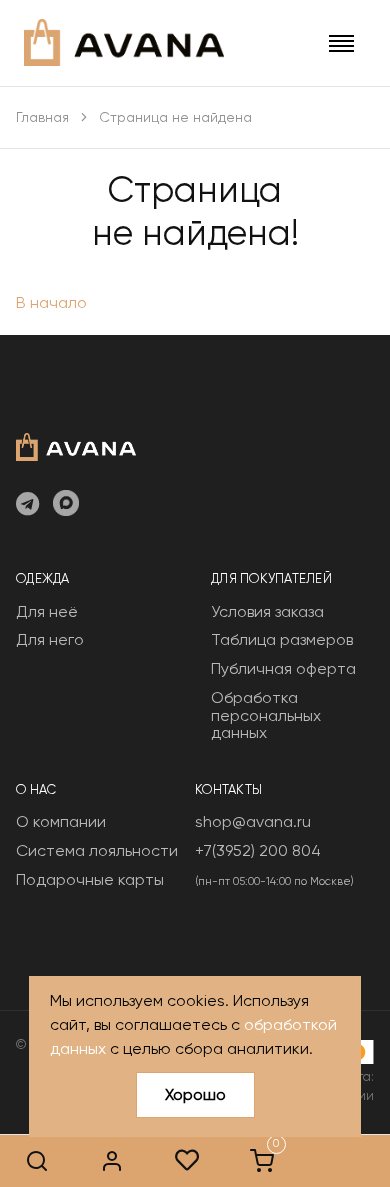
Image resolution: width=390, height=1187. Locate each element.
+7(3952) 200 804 (258, 850)
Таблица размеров (282, 639)
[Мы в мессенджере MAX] (66, 505)
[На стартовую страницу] (76, 445)
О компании (61, 821)
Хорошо (195, 1094)
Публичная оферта (283, 668)
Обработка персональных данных (266, 715)
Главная (42, 117)
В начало (51, 302)
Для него (50, 639)
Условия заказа (267, 611)
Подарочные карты (90, 879)
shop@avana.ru (253, 821)
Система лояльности (97, 850)
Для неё (47, 611)
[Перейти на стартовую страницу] (124, 42)
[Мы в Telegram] (27, 505)
